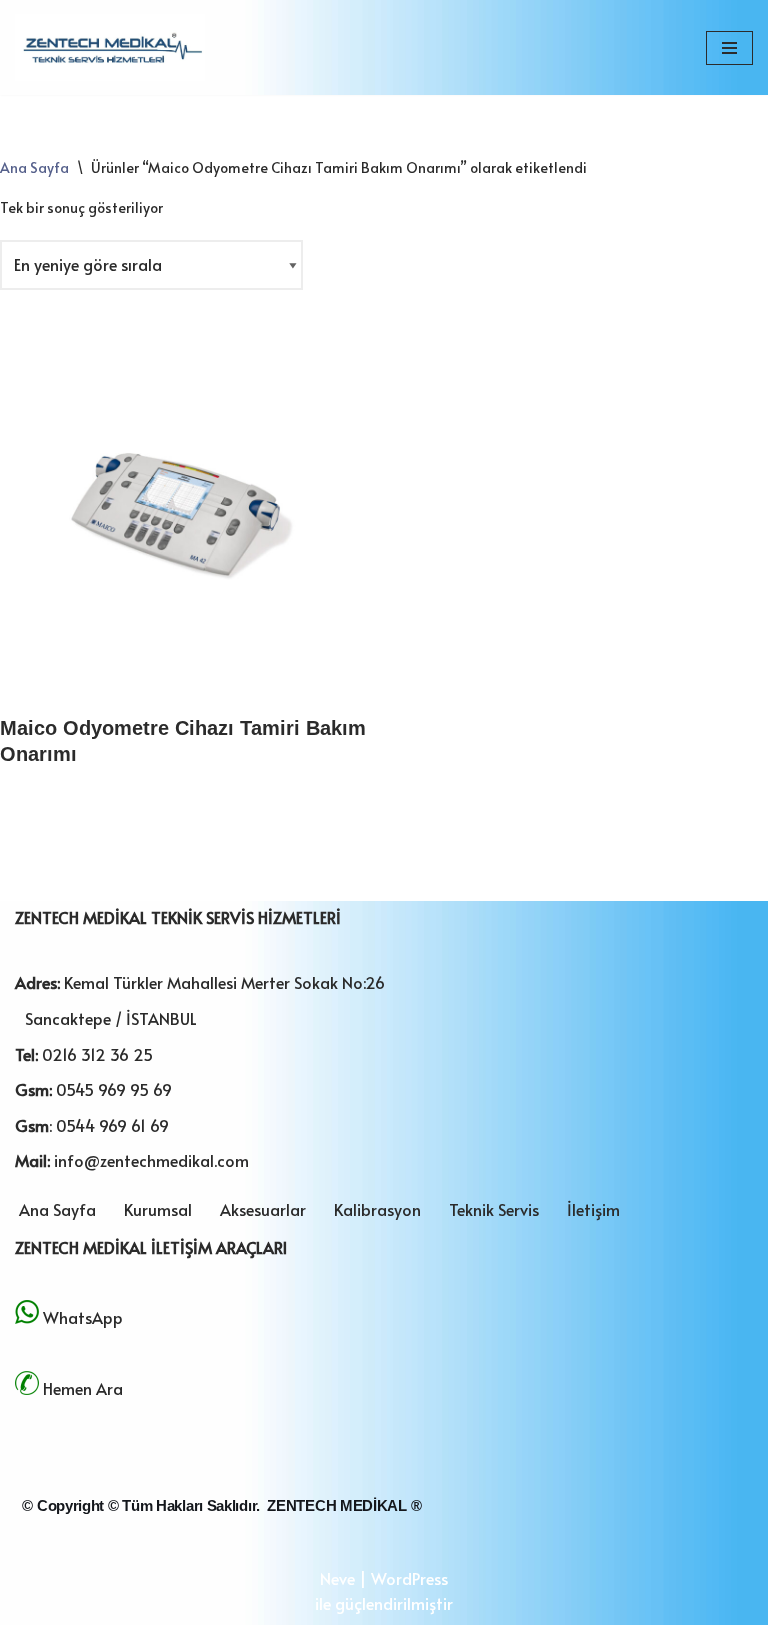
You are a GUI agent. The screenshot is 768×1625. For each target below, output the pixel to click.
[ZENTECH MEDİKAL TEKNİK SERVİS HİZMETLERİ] (110, 47)
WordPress (409, 1578)
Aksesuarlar (263, 1209)
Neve (337, 1578)
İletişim (593, 1209)
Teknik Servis (494, 1209)
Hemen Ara (83, 1388)
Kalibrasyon (377, 1209)
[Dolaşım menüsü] (729, 48)
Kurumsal (158, 1209)
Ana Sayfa (34, 167)
